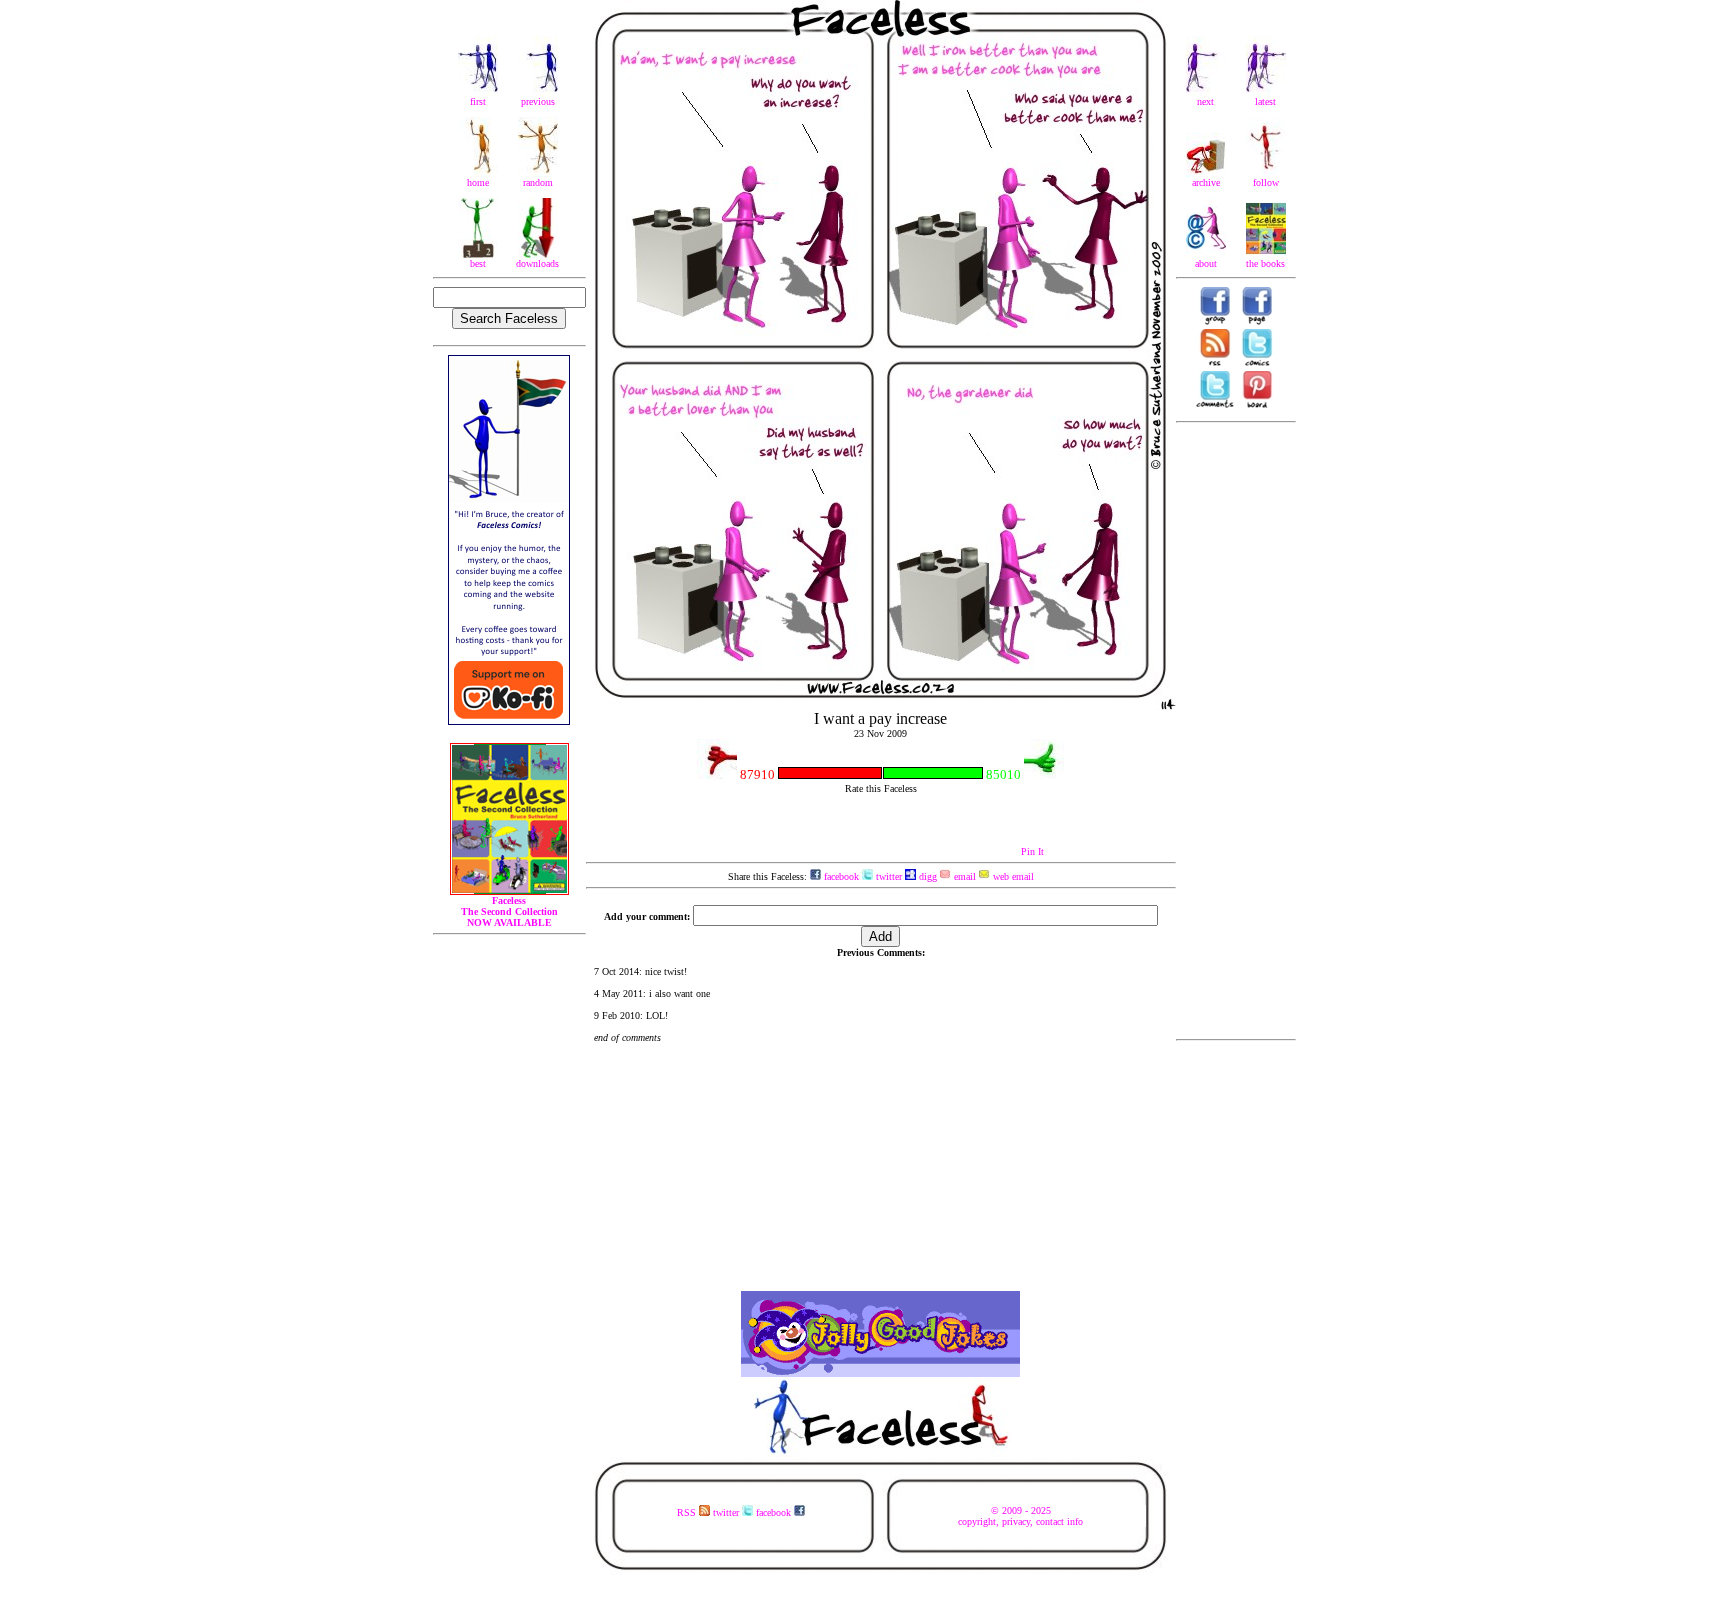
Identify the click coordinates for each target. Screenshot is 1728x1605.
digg (926, 876)
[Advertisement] (1236, 731)
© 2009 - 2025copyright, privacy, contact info (1020, 1516)
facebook (840, 876)
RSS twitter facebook (735, 1512)
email (963, 876)
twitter (887, 876)
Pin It (1032, 851)
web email (1012, 876)
